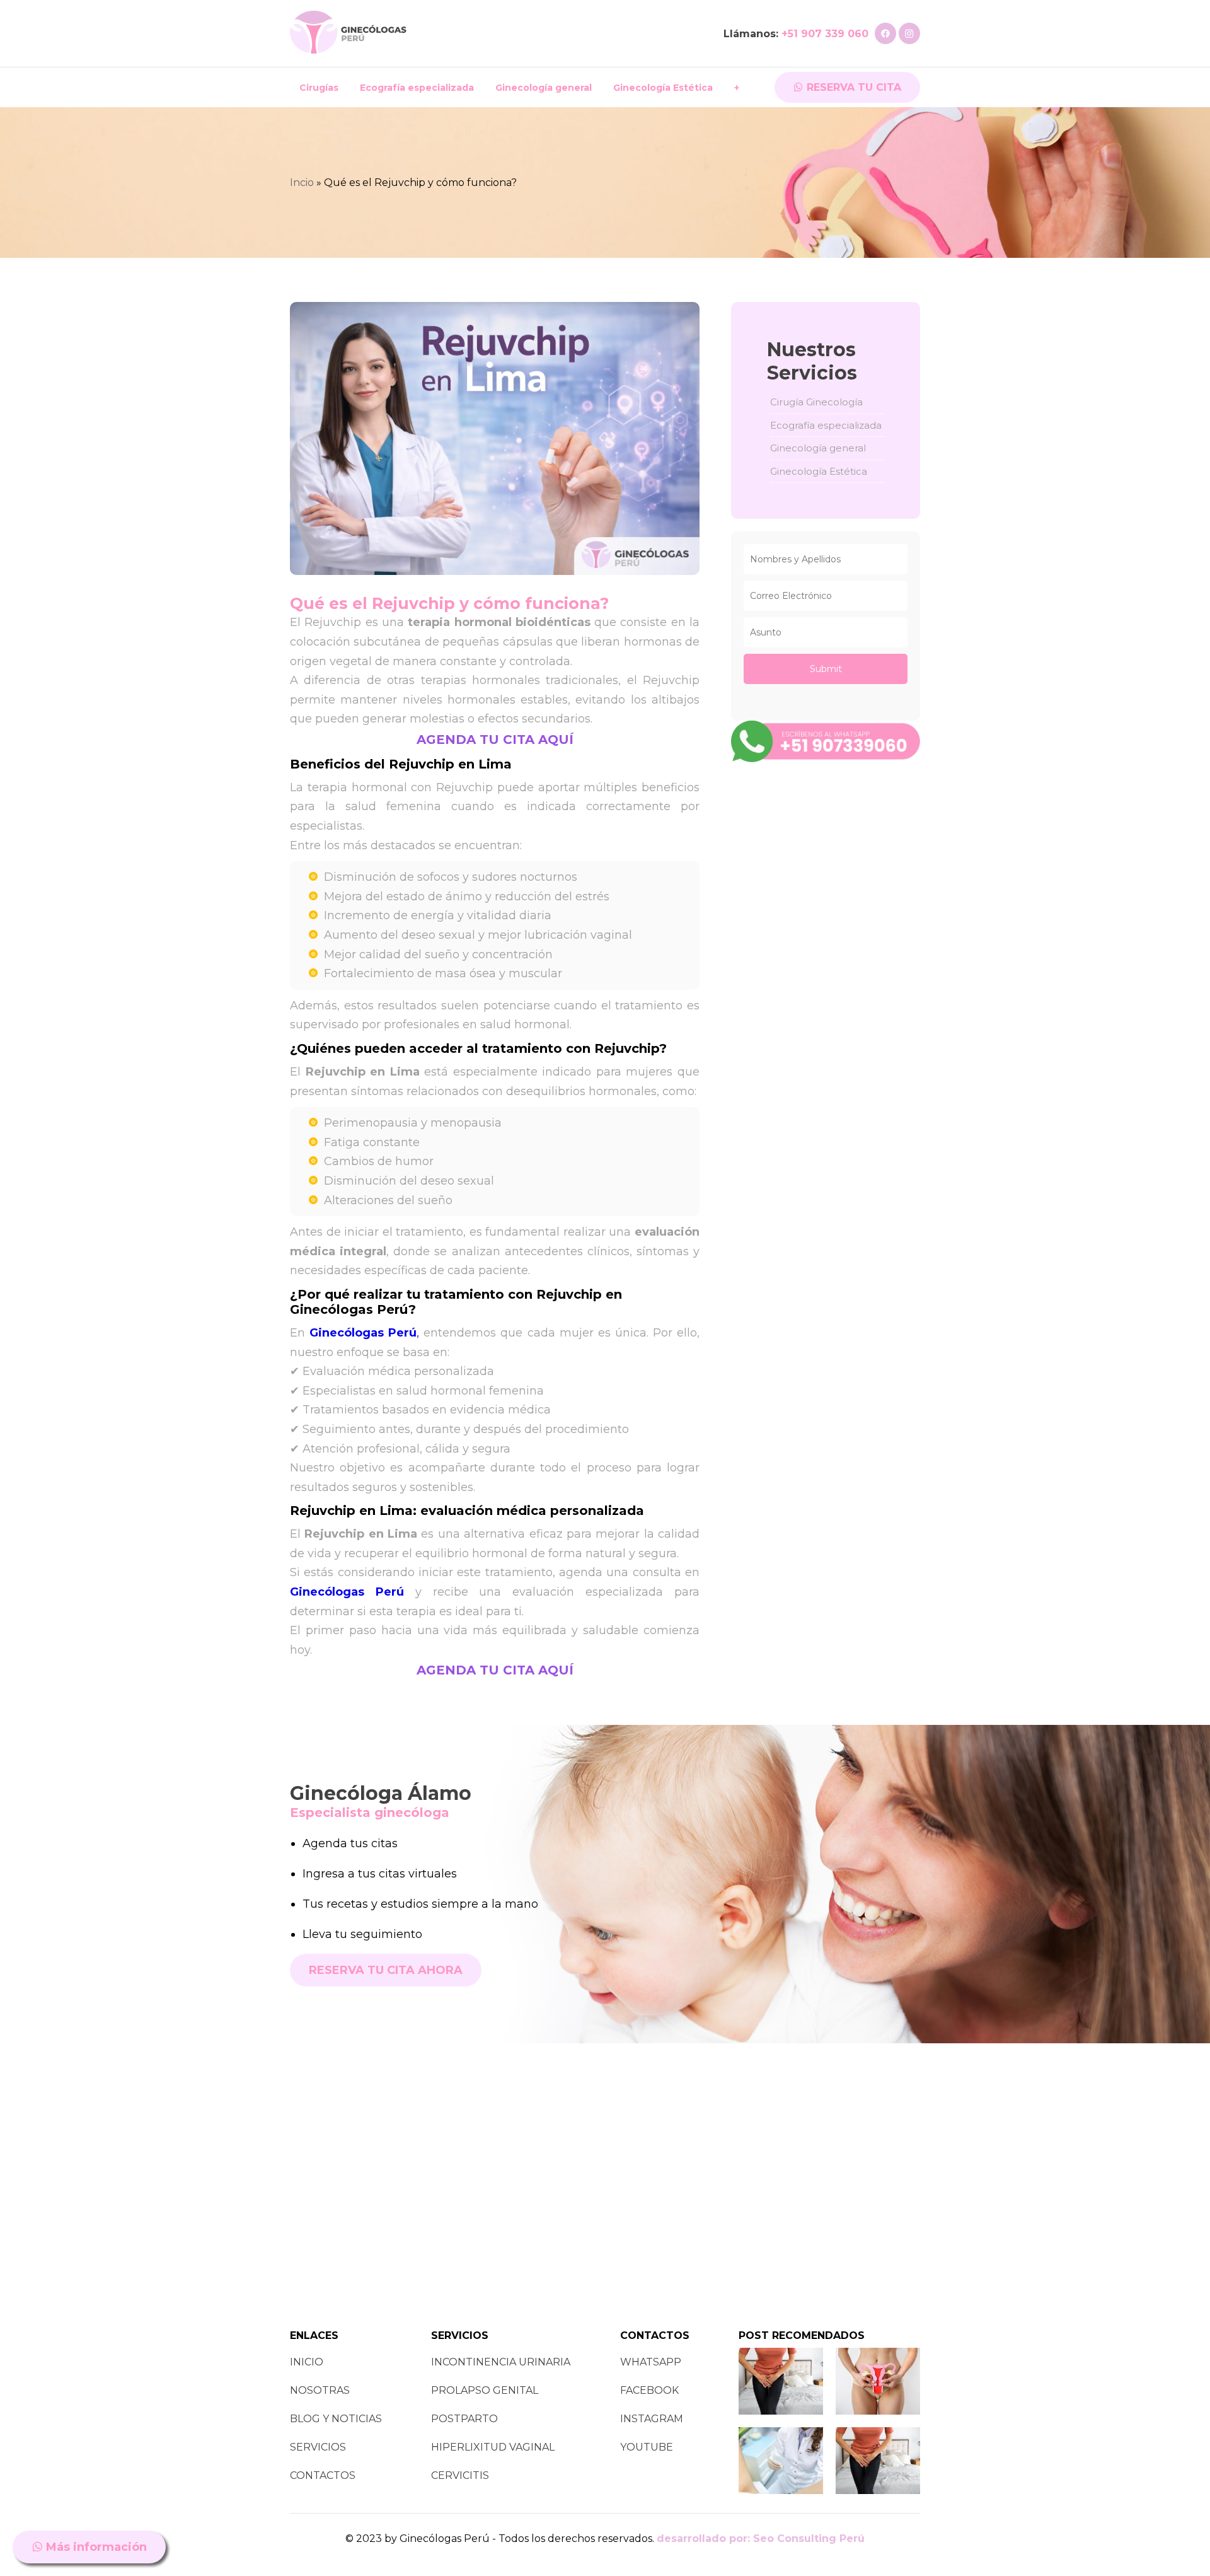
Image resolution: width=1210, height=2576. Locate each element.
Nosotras (320, 2390)
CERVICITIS (460, 2475)
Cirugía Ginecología (816, 402)
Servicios (318, 2447)
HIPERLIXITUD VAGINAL (493, 2447)
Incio (302, 183)
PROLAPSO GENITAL (485, 2390)
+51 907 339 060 (825, 34)
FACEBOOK (649, 2390)
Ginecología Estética (663, 88)
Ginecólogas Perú (347, 1592)
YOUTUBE (647, 2447)
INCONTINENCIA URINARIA (501, 2362)
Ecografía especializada (417, 88)
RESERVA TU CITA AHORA (386, 1970)
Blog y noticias (336, 2419)
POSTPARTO (464, 2419)
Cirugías (319, 88)
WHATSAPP (651, 2362)
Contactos (323, 2475)
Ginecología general (544, 88)
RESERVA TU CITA (852, 87)
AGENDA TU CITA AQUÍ (495, 740)
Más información (95, 2547)
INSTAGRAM (652, 2419)
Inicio (307, 2362)
